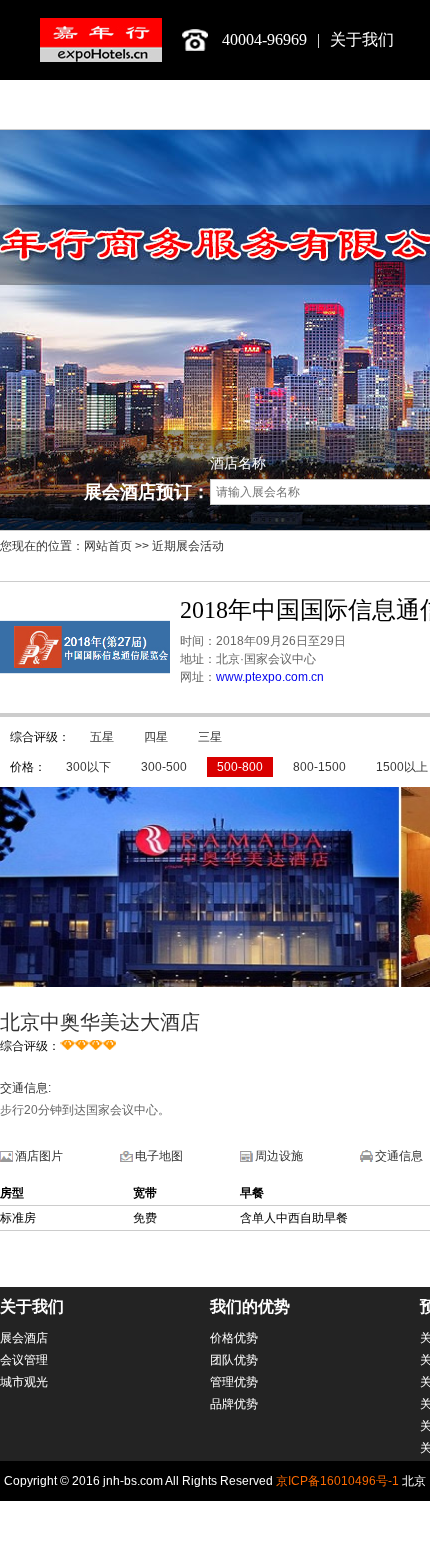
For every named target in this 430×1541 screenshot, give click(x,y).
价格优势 (234, 1338)
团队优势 (234, 1360)
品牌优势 (234, 1404)
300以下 (88, 767)
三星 (210, 737)
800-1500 (319, 767)
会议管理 (24, 1360)
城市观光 (24, 1382)
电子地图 (159, 1156)
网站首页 (108, 546)
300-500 (164, 767)
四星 (156, 737)
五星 (102, 737)
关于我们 (362, 39)
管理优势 (234, 1382)
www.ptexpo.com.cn (270, 677)
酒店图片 (39, 1156)
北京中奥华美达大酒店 (100, 1022)
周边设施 (279, 1156)
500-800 (240, 767)
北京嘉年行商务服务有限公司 (101, 40)
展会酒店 (24, 1338)
